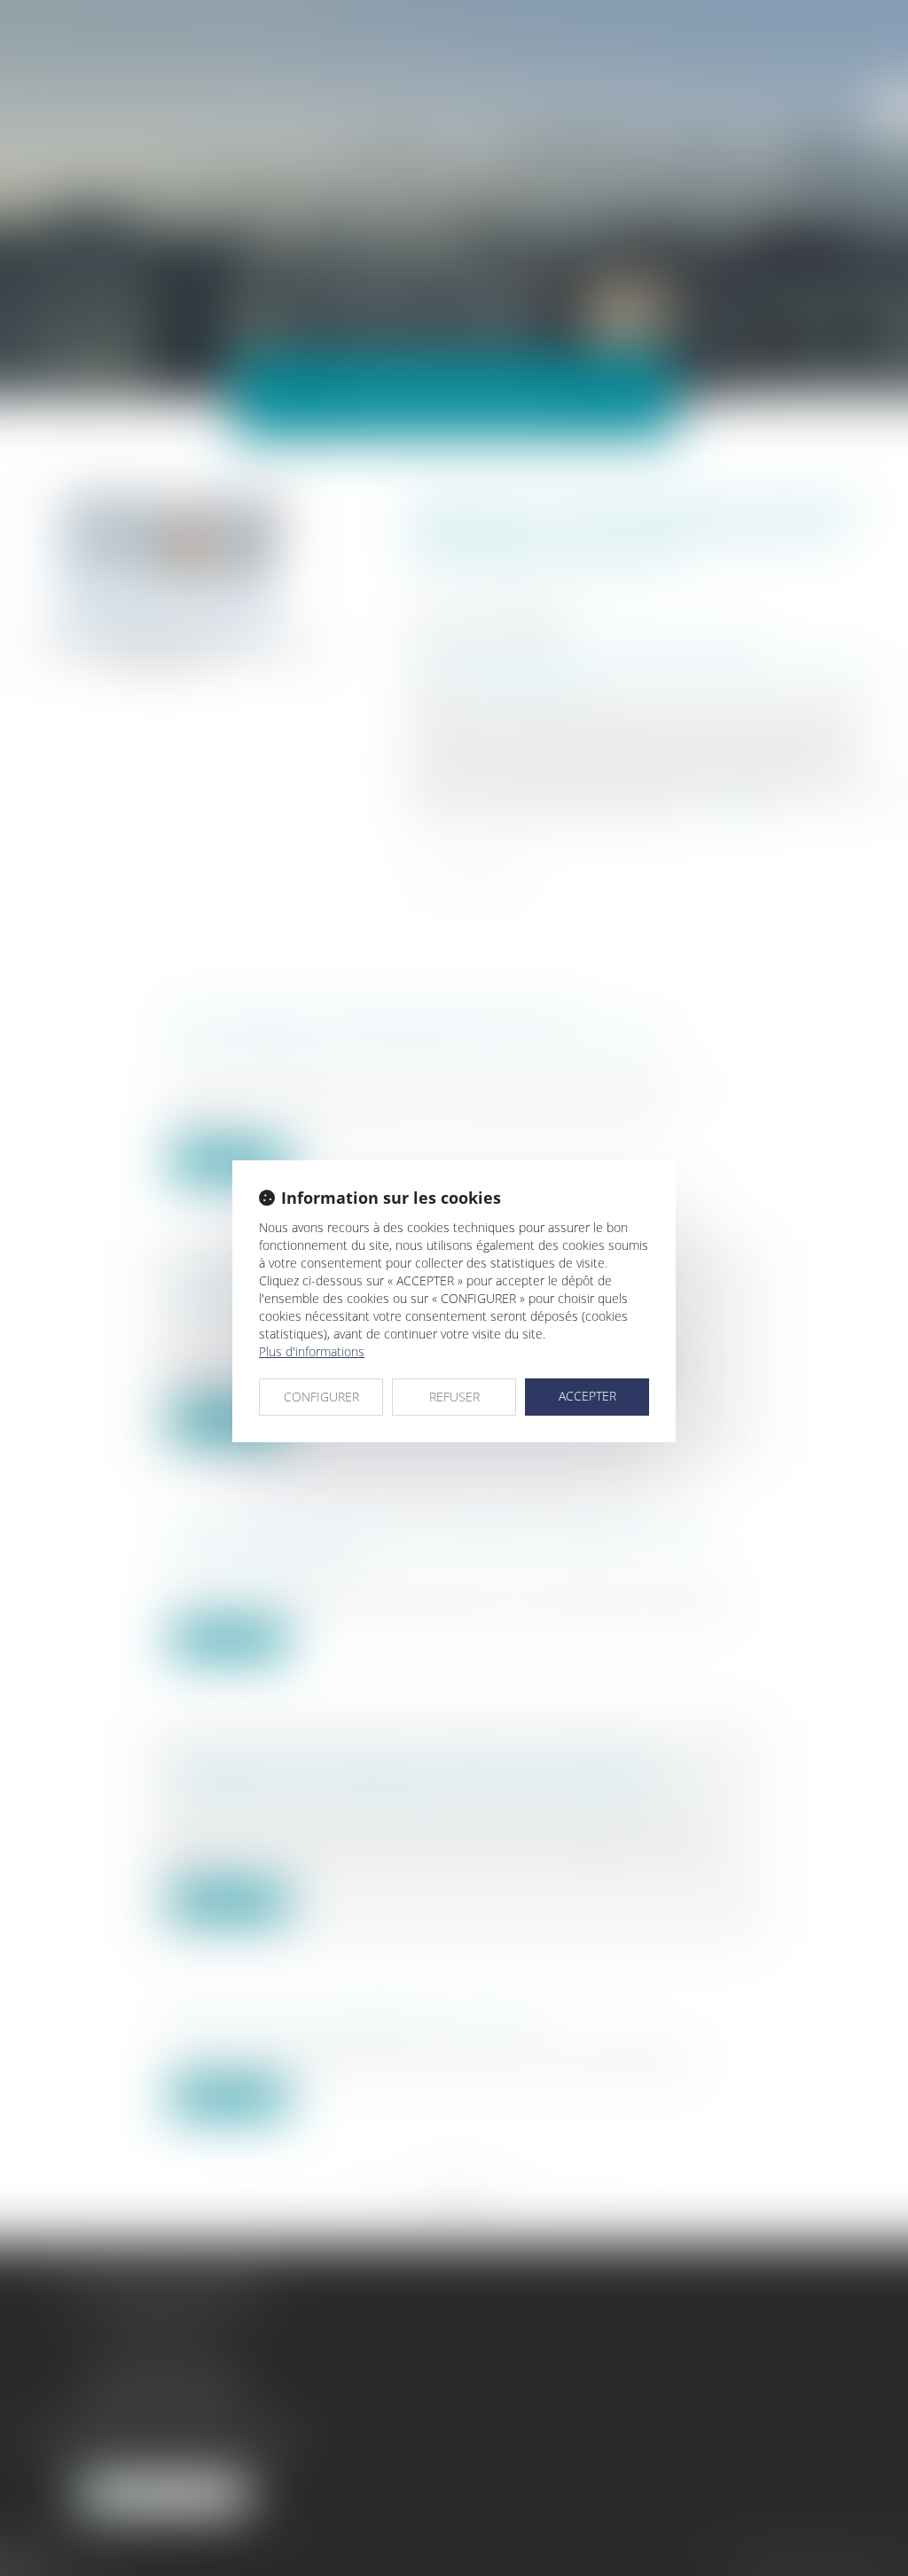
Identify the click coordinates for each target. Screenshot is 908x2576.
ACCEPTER (587, 1396)
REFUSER (454, 1397)
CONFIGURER (321, 1397)
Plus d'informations (312, 1351)
